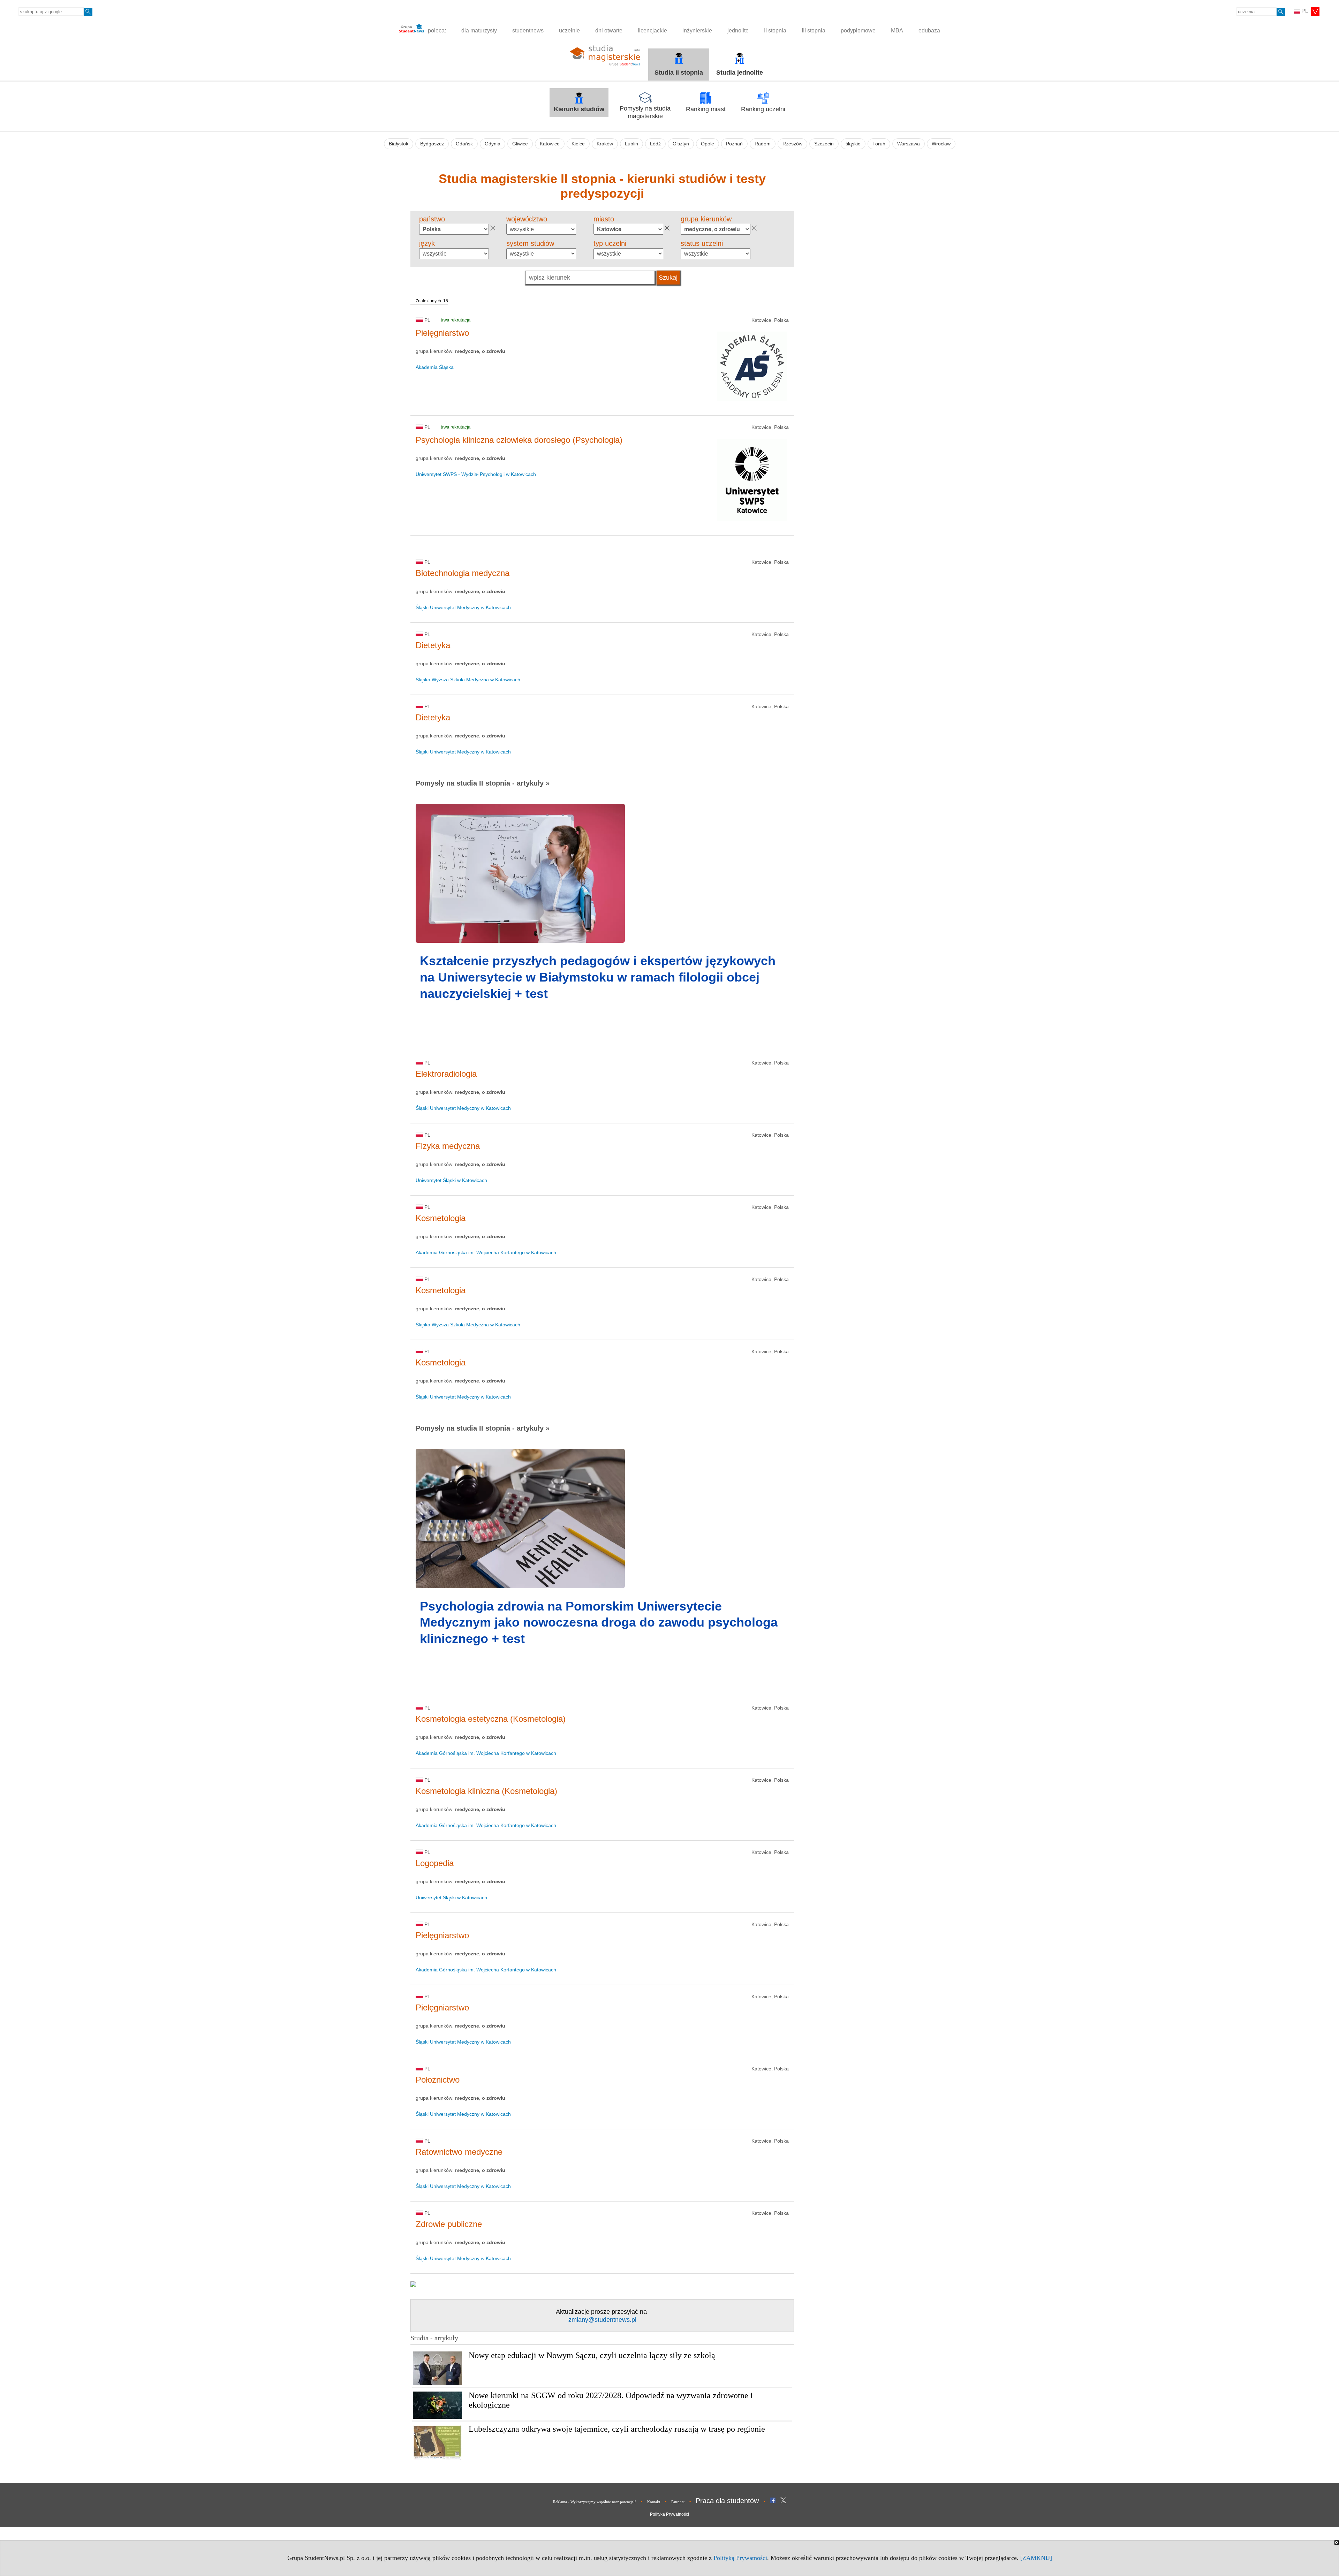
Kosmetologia (441, 1218)
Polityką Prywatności (740, 2558)
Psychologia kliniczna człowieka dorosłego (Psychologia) (519, 440)
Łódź (655, 144)
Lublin (631, 144)
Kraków (605, 144)
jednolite (738, 31)
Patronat (678, 2502)
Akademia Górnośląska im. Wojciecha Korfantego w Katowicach (486, 1252)
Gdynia (493, 144)
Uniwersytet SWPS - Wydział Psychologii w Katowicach (476, 474)
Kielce (578, 144)
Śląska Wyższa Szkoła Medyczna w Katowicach (468, 680)
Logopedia (435, 1863)
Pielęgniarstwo (442, 333)
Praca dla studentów (727, 2501)
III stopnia (814, 31)
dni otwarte (609, 31)
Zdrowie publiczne (449, 2224)
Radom (763, 144)
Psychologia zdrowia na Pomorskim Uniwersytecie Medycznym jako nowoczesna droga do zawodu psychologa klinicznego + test (599, 1623)
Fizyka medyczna (448, 1146)
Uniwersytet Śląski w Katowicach (451, 1180)
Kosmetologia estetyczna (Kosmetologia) (491, 1719)
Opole (708, 144)
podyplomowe (858, 31)
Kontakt (654, 2502)
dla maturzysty (479, 31)
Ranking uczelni (763, 109)
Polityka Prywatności (669, 2514)
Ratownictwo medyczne (459, 2152)
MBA (897, 31)
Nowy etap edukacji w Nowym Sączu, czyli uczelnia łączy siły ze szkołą (592, 2355)
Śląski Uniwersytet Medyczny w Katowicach (463, 607)
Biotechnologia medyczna (463, 573)
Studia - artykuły (434, 2338)
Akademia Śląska (435, 367)
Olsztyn (681, 144)
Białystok (399, 144)
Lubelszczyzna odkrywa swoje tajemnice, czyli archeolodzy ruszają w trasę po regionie (617, 2429)
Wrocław (941, 144)
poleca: (436, 31)
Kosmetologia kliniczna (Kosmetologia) (486, 1791)
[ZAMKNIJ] (1036, 2558)
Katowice (550, 144)
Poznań (734, 144)
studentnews (528, 31)
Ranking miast (706, 109)
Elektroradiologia (446, 1074)
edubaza (929, 31)
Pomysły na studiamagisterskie (645, 112)
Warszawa (909, 144)
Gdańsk (464, 144)
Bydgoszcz (432, 144)
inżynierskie (697, 31)
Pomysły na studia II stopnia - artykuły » (483, 783)
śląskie (853, 144)
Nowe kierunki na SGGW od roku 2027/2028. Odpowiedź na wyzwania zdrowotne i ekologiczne (611, 2400)
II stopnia (775, 31)
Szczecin (824, 144)
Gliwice (520, 144)
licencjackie (652, 31)
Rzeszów (792, 144)
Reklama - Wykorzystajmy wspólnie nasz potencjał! (595, 2502)
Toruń (879, 144)
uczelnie (569, 31)
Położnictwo (438, 2080)
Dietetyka (433, 645)
